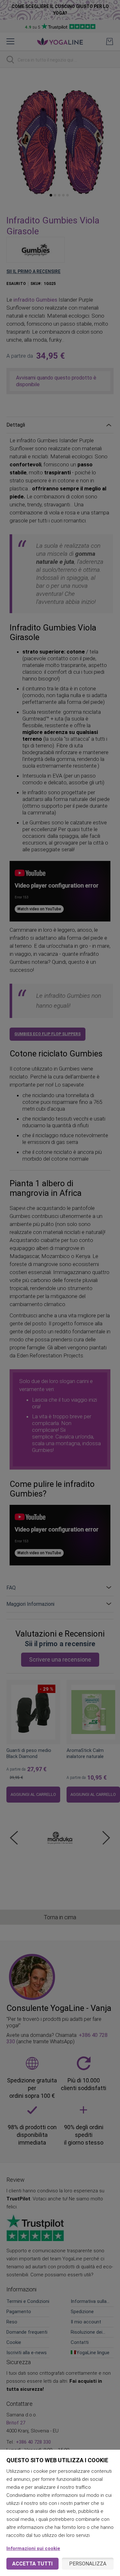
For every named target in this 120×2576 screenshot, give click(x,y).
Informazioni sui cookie (33, 2548)
